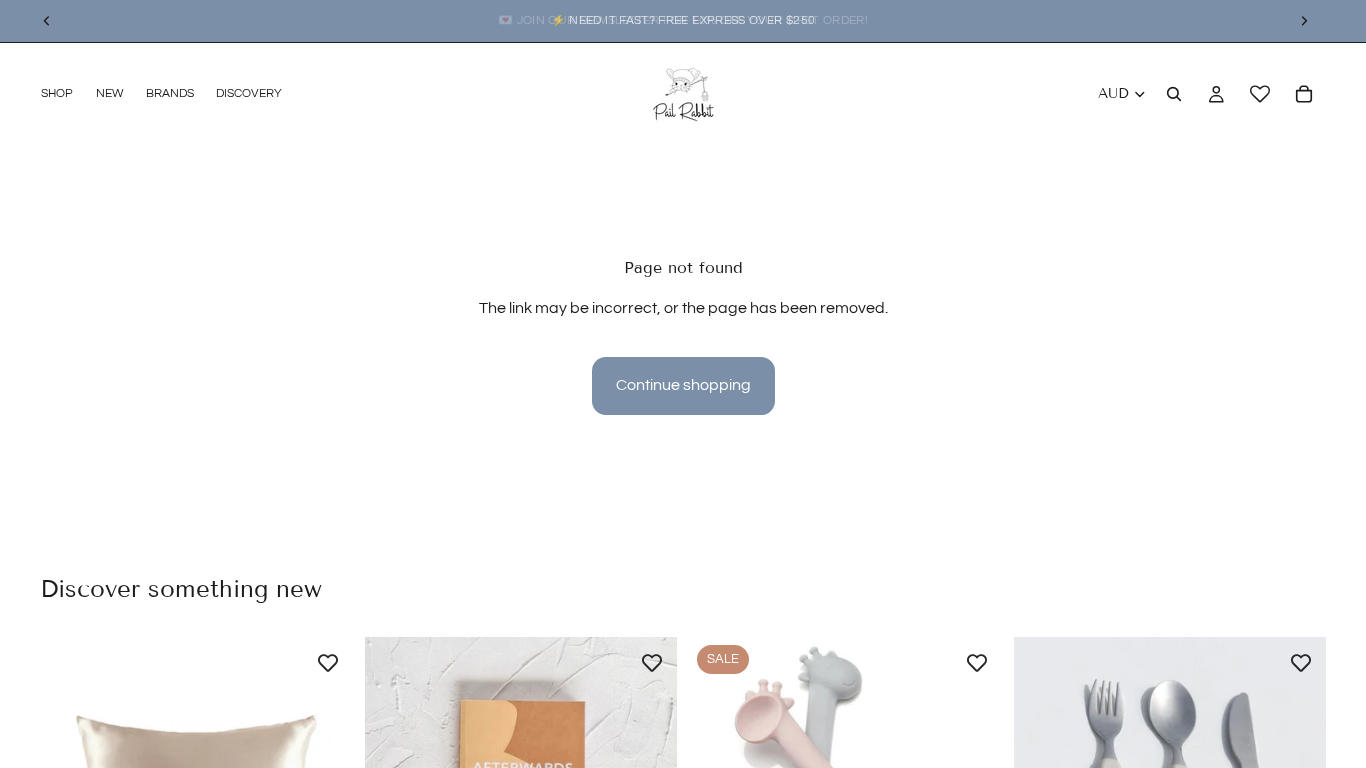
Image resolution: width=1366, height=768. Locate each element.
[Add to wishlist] (328, 662)
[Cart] (1304, 94)
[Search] (1174, 94)
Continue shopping (683, 385)
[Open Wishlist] (1260, 94)
